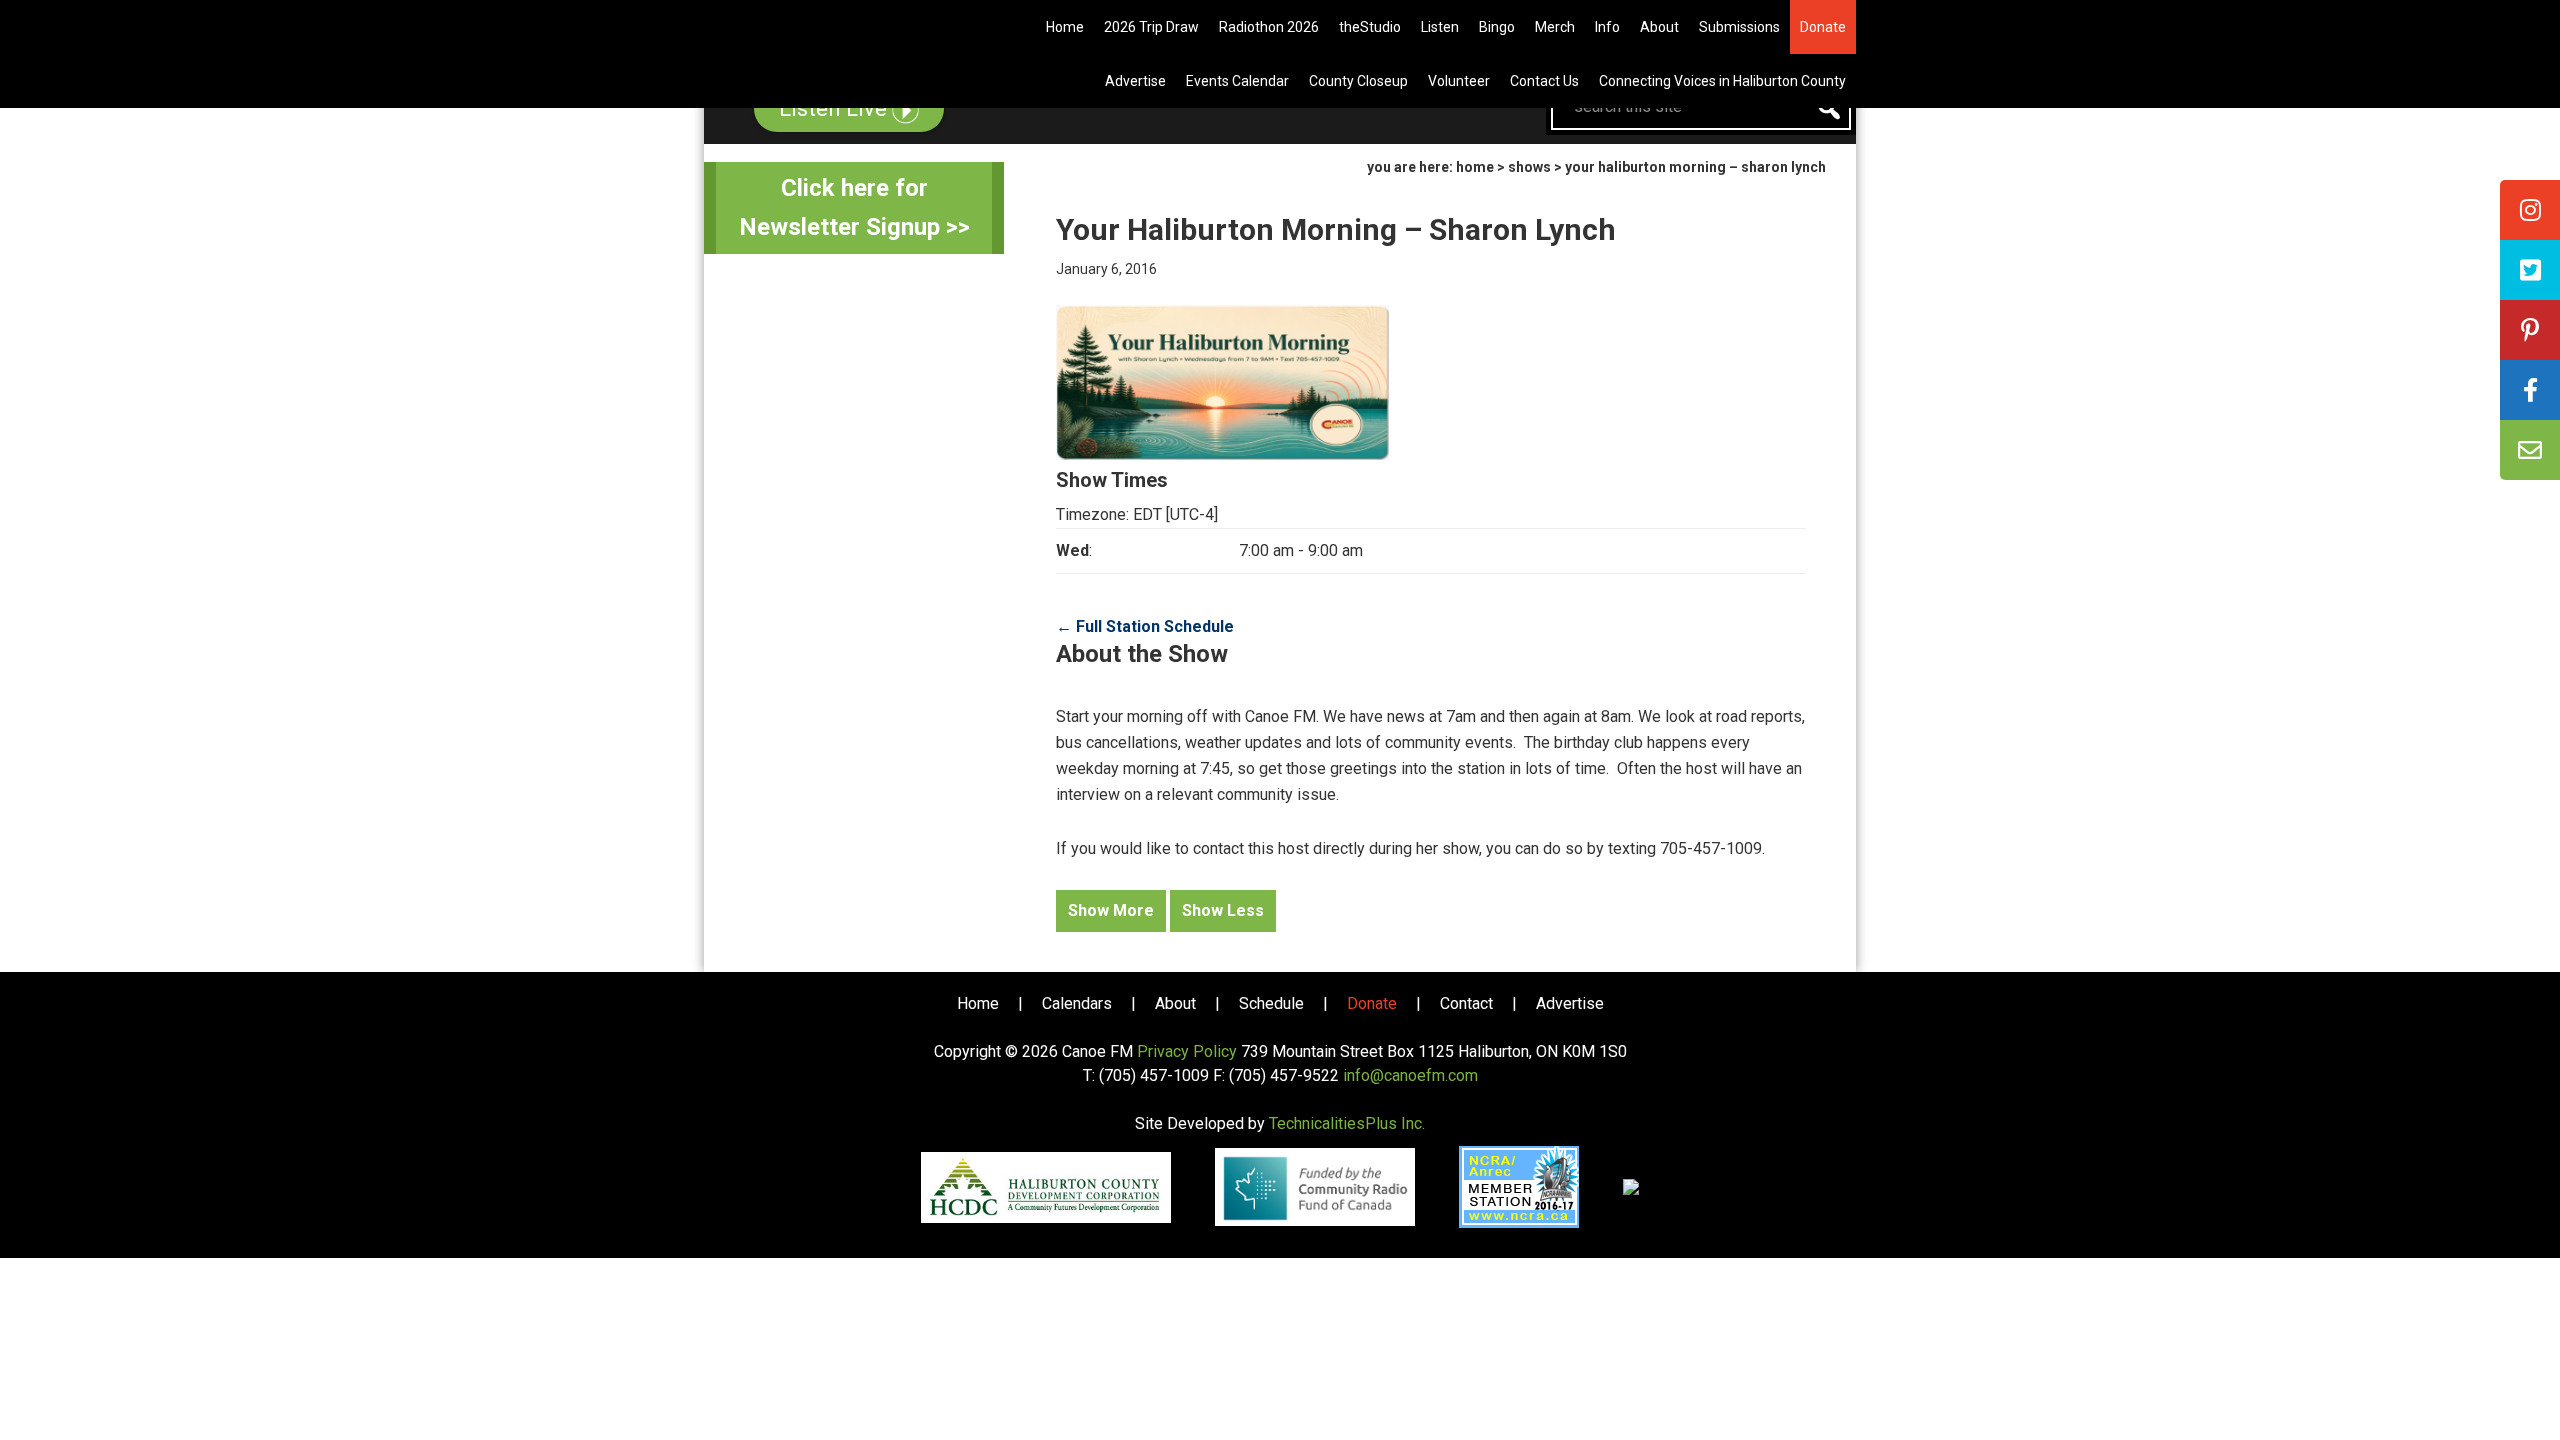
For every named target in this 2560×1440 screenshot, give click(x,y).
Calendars (1077, 1003)
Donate (1372, 1003)
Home (978, 1003)
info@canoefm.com (1410, 1075)
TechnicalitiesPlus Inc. (1347, 1123)
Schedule (1271, 1003)
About (1175, 1003)
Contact (1466, 1003)
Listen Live (835, 108)
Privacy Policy (1187, 1051)
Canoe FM (824, 30)
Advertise (1570, 1003)
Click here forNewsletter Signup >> (854, 207)
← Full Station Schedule (1145, 626)
